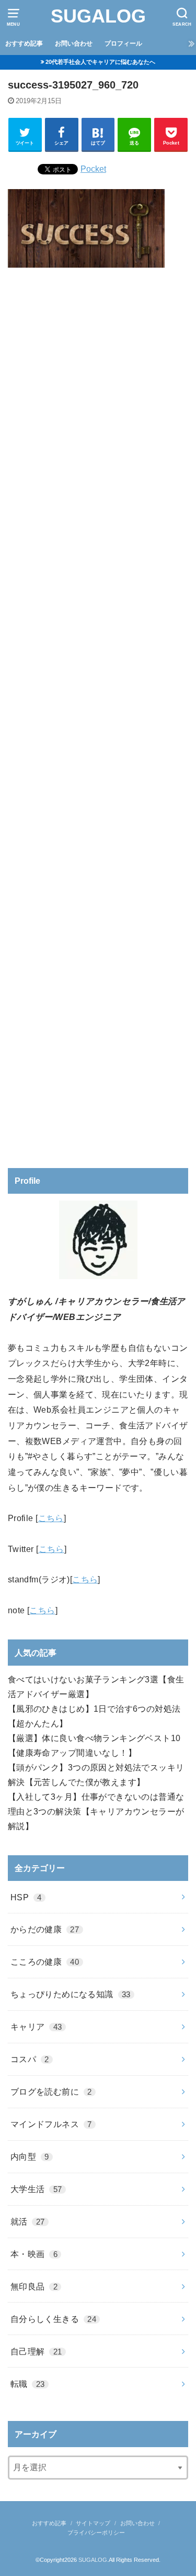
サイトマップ (93, 2523)
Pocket (93, 169)
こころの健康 (45, 1962)
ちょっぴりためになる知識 (71, 1994)
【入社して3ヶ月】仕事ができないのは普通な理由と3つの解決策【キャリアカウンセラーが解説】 (96, 1811)
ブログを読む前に (51, 2091)
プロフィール (123, 43)
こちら (51, 1518)
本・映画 (34, 2254)
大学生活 (36, 2189)
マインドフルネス (51, 2124)
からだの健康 (45, 1929)
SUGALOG (98, 16)
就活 (28, 2221)
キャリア (36, 2027)
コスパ (30, 2059)
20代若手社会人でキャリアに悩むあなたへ (100, 62)
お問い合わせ (74, 43)
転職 (28, 2384)
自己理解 (36, 2351)
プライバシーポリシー (96, 2533)
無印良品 (34, 2286)
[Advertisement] (98, 714)
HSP (26, 1897)
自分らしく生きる (53, 2319)
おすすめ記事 (24, 43)
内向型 (30, 2156)
